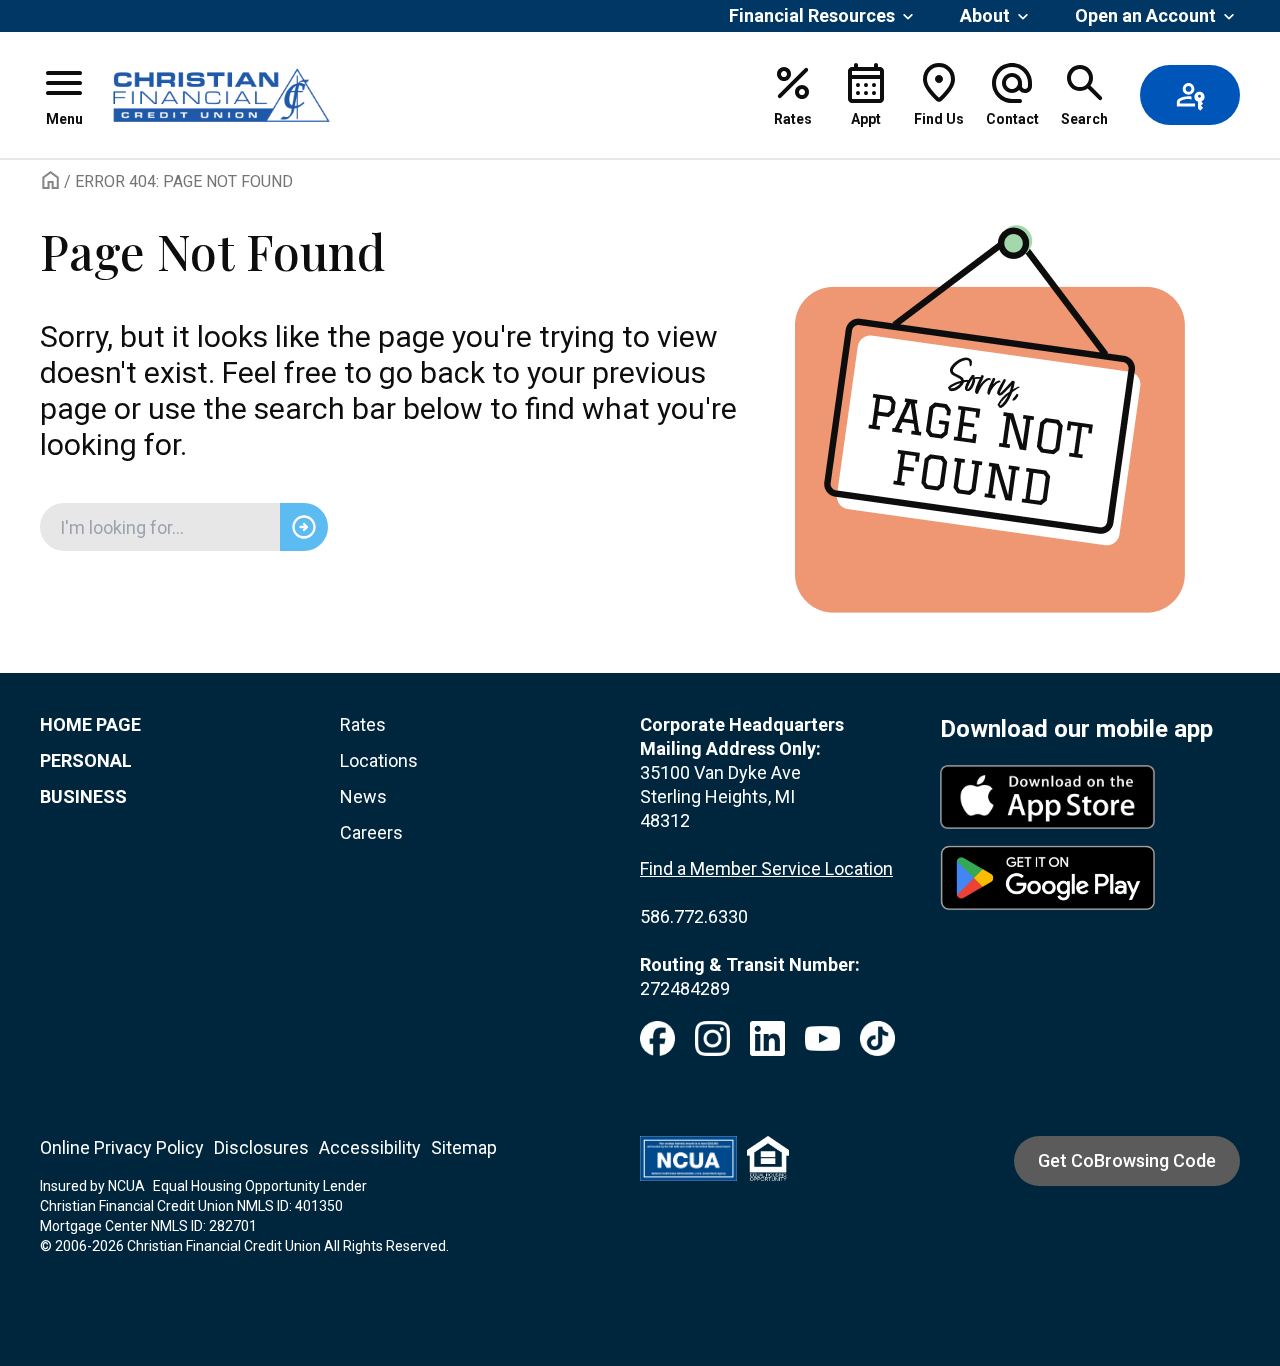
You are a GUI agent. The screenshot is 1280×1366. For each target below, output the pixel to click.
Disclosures (261, 1147)
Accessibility (370, 1147)
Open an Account (1145, 15)
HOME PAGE (90, 724)
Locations (379, 760)
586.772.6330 (694, 916)
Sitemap (464, 1147)
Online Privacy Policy (122, 1147)
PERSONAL (86, 760)
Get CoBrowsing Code (1127, 1160)
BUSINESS (83, 796)
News (363, 796)
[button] (64, 95)
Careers (371, 832)
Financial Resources (812, 15)
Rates (363, 724)
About (985, 15)
